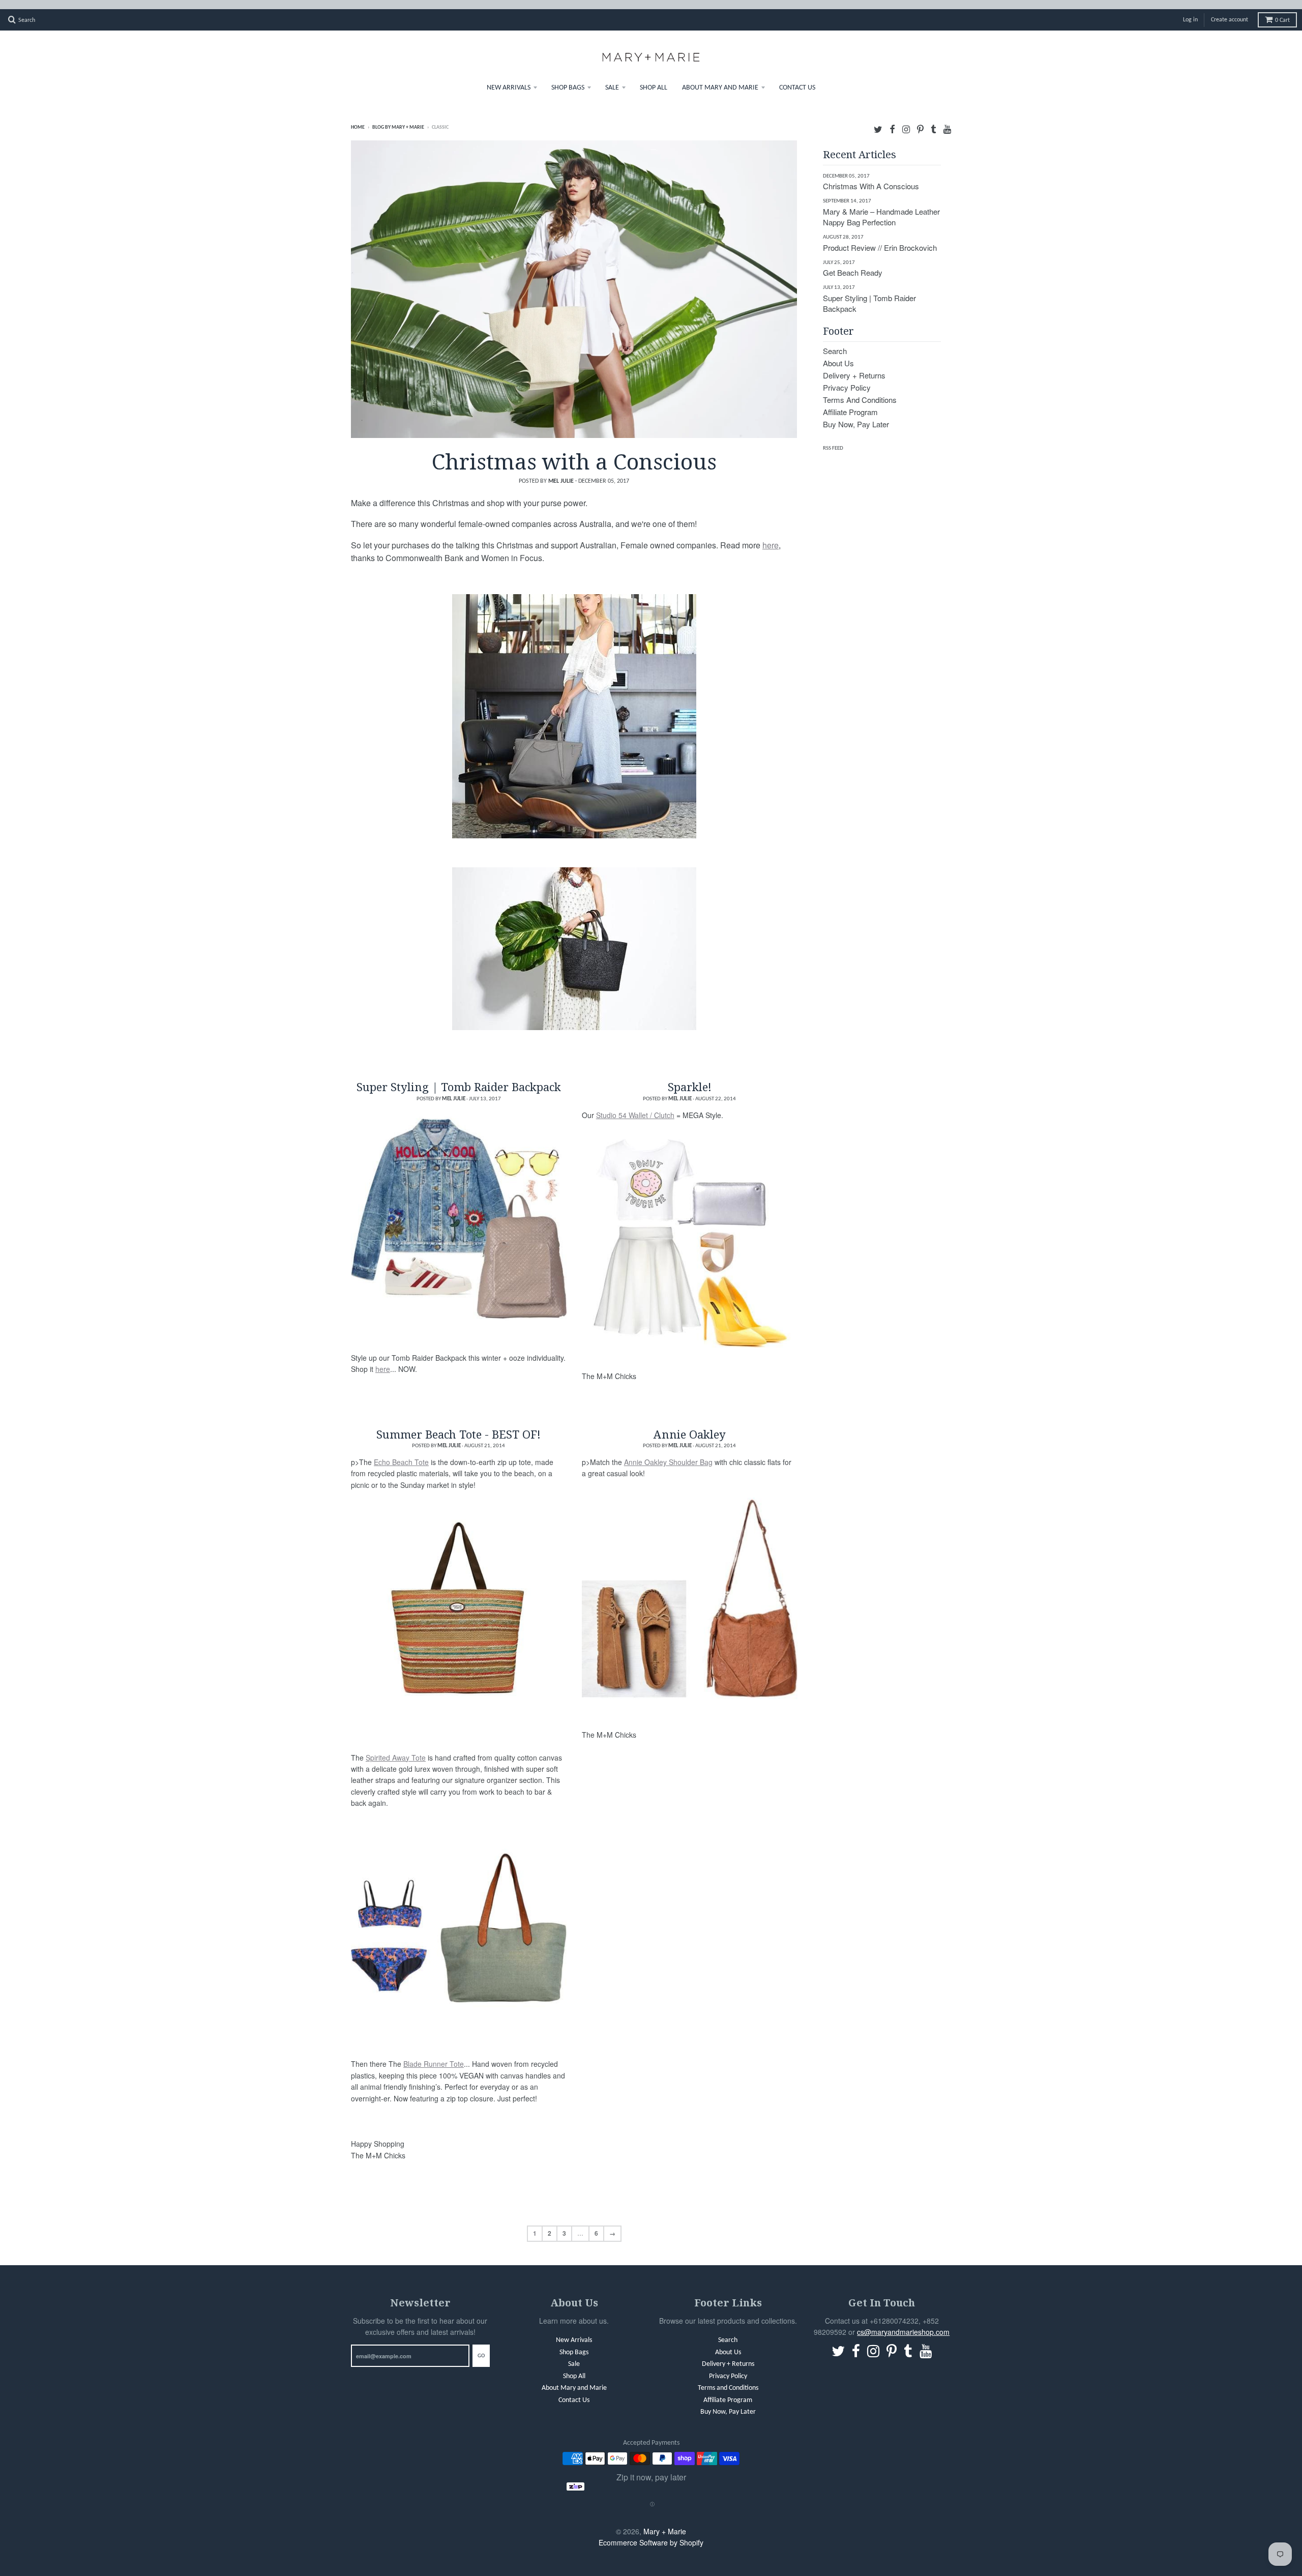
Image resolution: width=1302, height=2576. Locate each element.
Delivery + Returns (854, 366)
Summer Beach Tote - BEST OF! (458, 1425)
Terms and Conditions (860, 390)
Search (835, 342)
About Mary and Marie (720, 79)
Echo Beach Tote (401, 1453)
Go (481, 2347)
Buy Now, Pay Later (856, 415)
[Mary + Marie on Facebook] (892, 119)
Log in (1190, 11)
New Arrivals (509, 79)
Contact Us (797, 79)
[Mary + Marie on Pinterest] (920, 119)
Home (358, 118)
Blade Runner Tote (434, 2055)
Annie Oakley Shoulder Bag (668, 1453)
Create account (1230, 11)
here (771, 536)
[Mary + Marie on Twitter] (878, 119)
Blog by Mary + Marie (398, 118)
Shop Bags (568, 79)
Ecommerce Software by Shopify (651, 2533)
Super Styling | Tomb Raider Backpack (459, 1077)
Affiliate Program (850, 403)
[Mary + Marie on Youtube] (947, 119)
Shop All (654, 79)
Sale (612, 79)
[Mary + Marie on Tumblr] (934, 119)
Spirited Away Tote (396, 1748)
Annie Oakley (690, 1425)
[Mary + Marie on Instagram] (906, 119)
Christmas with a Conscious (574, 452)
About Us (838, 354)
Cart (1282, 11)
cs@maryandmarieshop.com (903, 2323)
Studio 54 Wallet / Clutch (635, 1106)
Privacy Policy (847, 378)
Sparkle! (690, 1077)
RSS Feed (833, 439)
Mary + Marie (665, 2522)
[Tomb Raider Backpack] (459, 1210)
